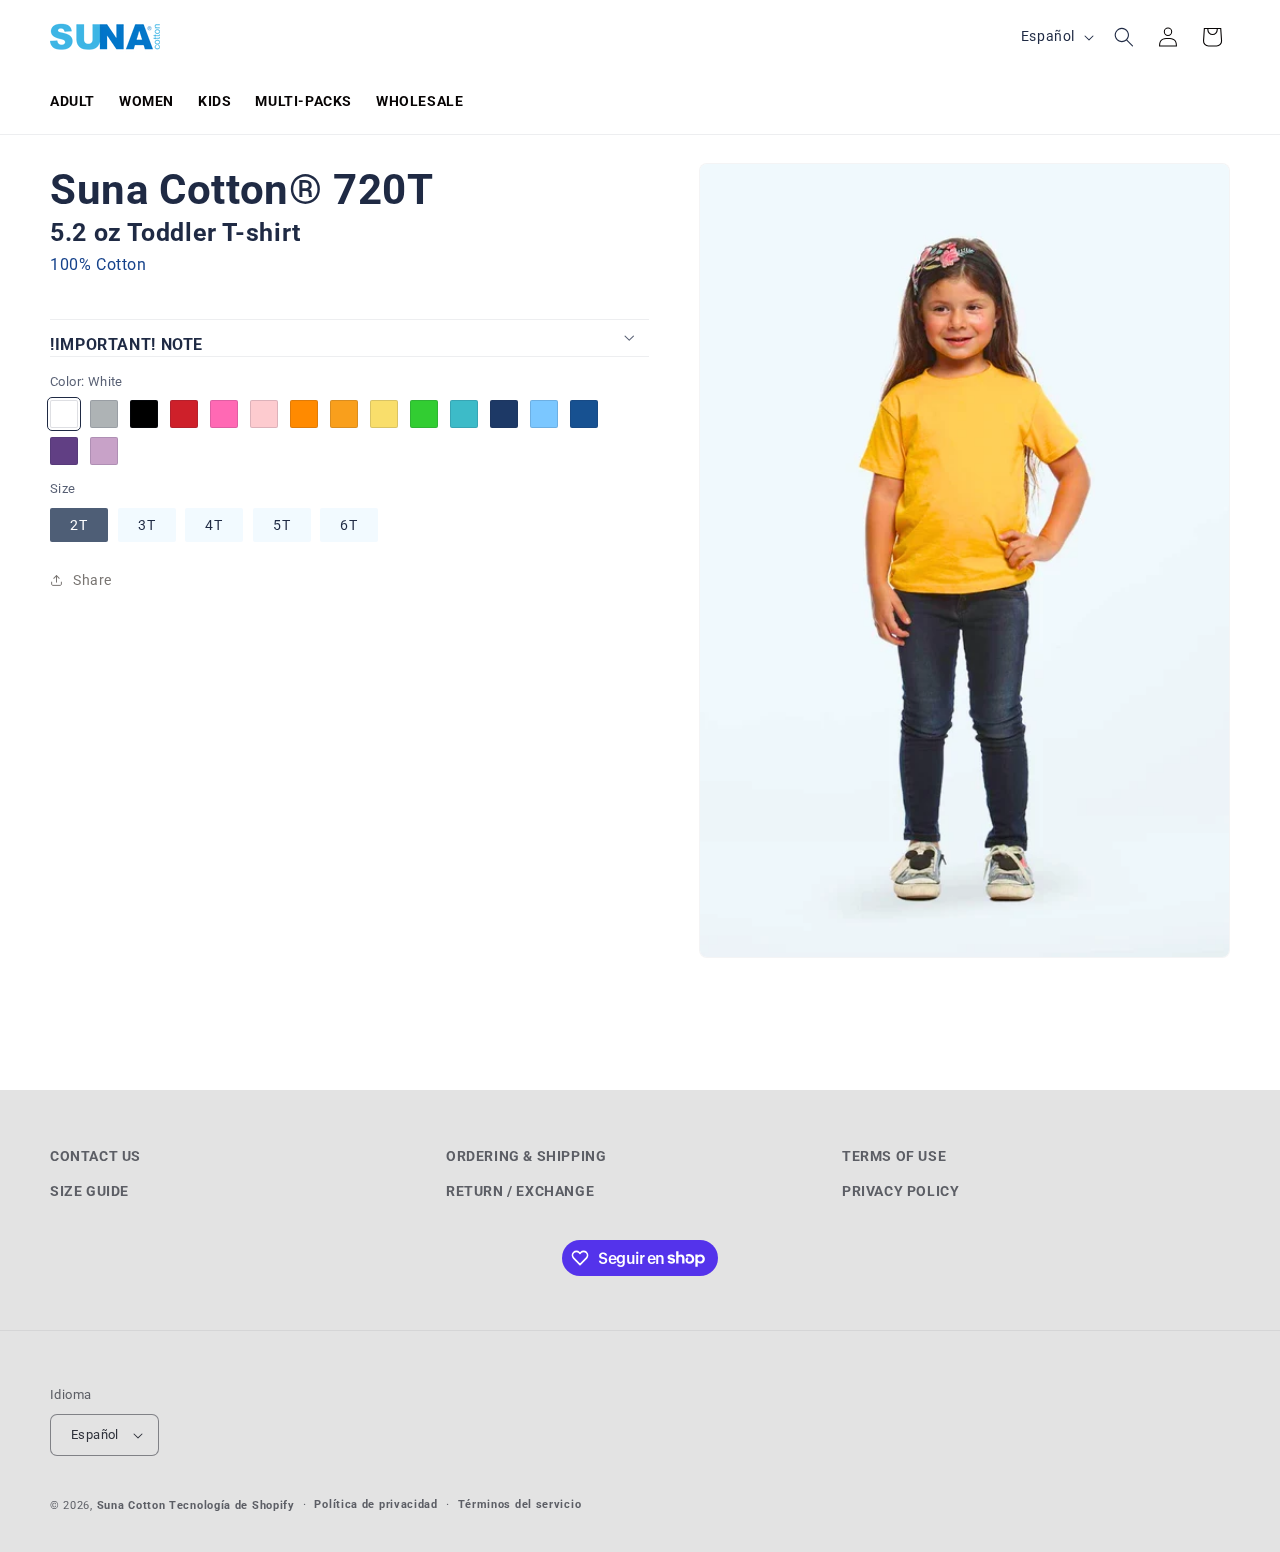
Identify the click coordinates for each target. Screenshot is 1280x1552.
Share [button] (92, 579)
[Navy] (504, 413)
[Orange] (304, 413)
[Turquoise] (464, 413)
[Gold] (344, 413)
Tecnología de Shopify (232, 1505)
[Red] (184, 413)
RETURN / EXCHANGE (520, 1191)
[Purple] (64, 450)
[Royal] (584, 413)
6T (349, 524)
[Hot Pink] (224, 413)
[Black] (144, 413)
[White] (64, 413)
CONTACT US (95, 1156)
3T (147, 524)
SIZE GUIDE (89, 1191)
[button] (1124, 37)
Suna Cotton (131, 1505)
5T (282, 524)
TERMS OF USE (894, 1156)
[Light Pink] (264, 413)
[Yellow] (384, 413)
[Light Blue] (544, 413)
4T (214, 524)
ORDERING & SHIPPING (526, 1156)
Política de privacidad (375, 1504)
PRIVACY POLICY (900, 1191)
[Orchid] (104, 450)
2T (79, 524)
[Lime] (424, 413)
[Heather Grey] (104, 413)
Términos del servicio (520, 1504)
